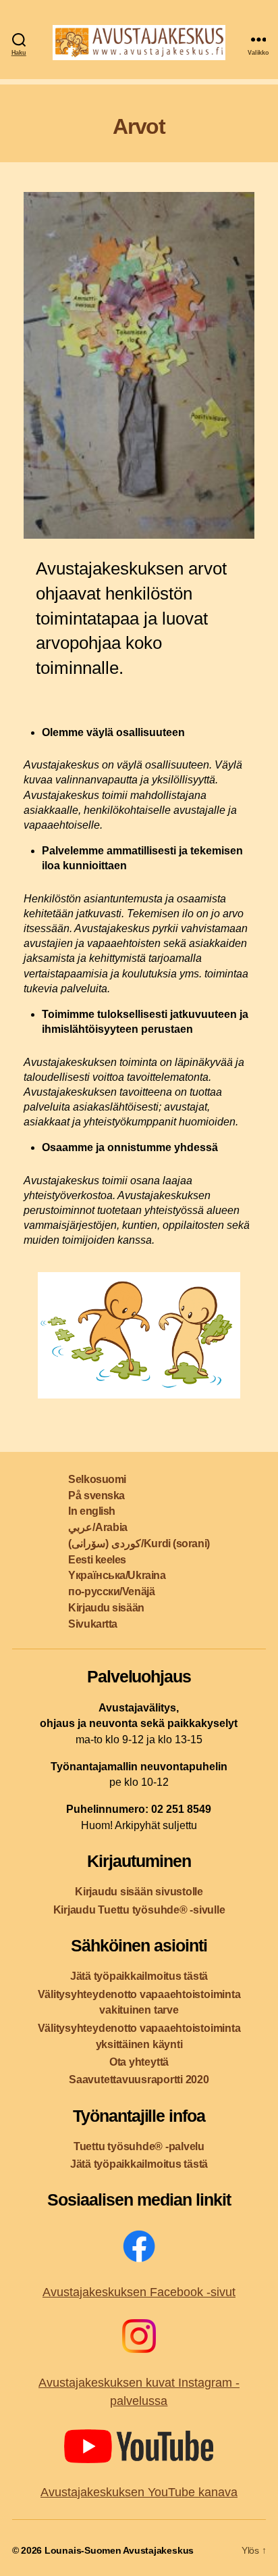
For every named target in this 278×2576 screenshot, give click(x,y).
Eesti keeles (97, 1560)
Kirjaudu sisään (106, 1608)
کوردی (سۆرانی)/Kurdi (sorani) (139, 1544)
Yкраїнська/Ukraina (117, 1575)
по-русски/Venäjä (111, 1591)
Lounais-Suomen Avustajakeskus (119, 2550)
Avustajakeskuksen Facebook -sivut (139, 2292)
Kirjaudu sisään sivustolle (139, 1892)
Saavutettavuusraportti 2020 (139, 2080)
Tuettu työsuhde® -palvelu (139, 2146)
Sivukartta (93, 1624)
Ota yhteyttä (139, 2062)
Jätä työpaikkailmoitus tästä (139, 1976)
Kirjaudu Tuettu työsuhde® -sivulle (139, 1910)
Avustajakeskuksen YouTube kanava (139, 2492)
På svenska (96, 1496)
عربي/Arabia (98, 1527)
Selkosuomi (97, 1479)
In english (92, 1511)
